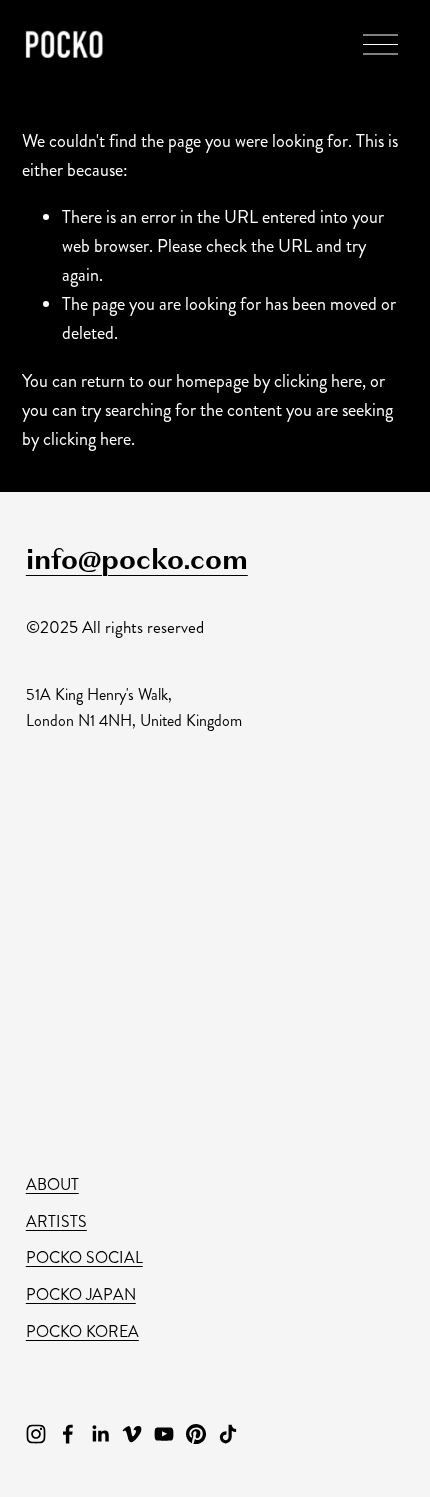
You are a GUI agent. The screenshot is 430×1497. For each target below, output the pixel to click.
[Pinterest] (196, 1434)
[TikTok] (228, 1434)
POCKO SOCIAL (84, 1257)
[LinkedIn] (100, 1434)
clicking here (318, 381)
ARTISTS (56, 1221)
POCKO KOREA (82, 1331)
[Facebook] (68, 1434)
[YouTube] (164, 1434)
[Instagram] (36, 1434)
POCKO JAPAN (81, 1294)
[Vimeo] (132, 1434)
